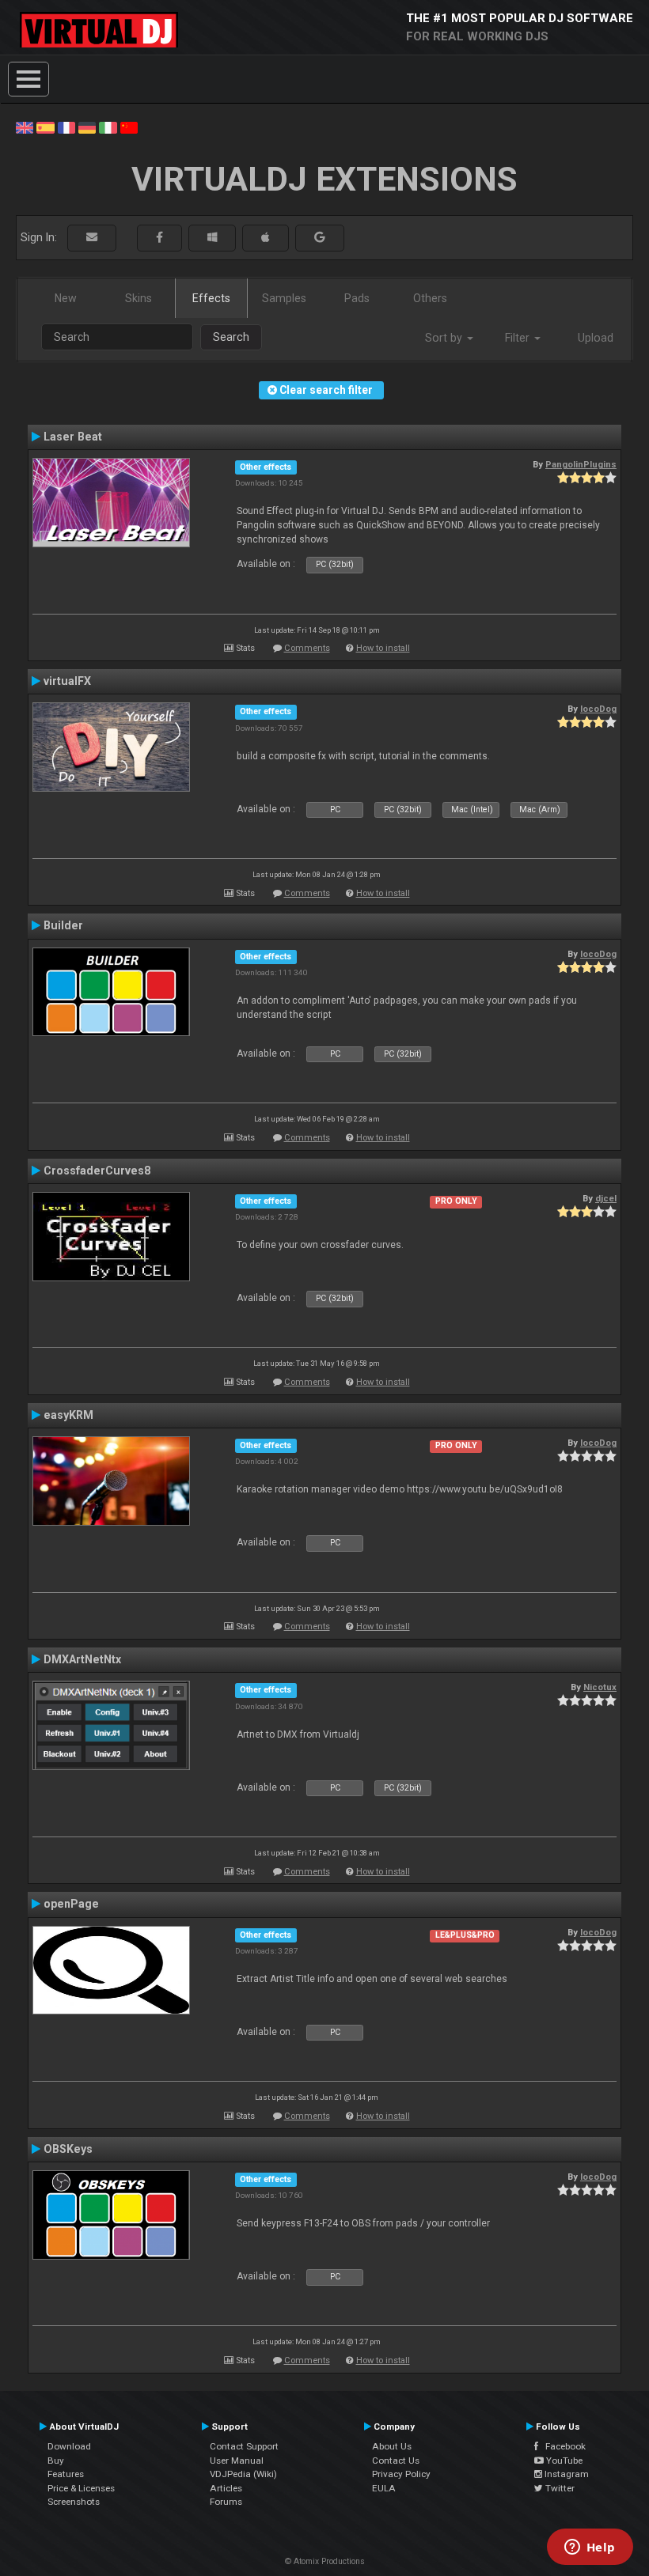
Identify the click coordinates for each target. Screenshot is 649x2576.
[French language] (66, 127)
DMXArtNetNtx (82, 1659)
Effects (211, 298)
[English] (25, 127)
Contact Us (396, 2461)
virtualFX (67, 681)
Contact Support (244, 2446)
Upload (596, 338)
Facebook (562, 2446)
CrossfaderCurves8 (97, 1171)
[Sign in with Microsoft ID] (212, 238)
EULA (384, 2488)
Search (231, 337)
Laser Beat (73, 437)
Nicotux (600, 1687)
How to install (383, 648)
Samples (284, 298)
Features (66, 2474)
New (66, 298)
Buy (56, 2461)
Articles (226, 2488)
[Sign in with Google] (320, 238)
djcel (606, 1198)
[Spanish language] (45, 127)
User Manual (237, 2461)
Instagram (566, 2474)
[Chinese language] (129, 127)
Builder (63, 925)
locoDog (598, 709)
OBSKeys (68, 2149)
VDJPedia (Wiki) (243, 2474)
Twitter (559, 2488)
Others (430, 298)
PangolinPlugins (581, 464)
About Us (392, 2446)
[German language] (87, 127)
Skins (139, 298)
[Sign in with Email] (92, 238)
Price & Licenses (81, 2488)
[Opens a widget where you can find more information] (590, 2548)
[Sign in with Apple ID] (266, 238)
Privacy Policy (401, 2474)
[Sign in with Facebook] (159, 238)
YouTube (563, 2461)
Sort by (445, 338)
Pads (357, 298)
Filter (519, 338)
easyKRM (68, 1415)
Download (69, 2446)
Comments (307, 648)
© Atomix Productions (325, 2561)
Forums (226, 2502)
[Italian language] (108, 127)
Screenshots (74, 2502)
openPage (71, 1904)
